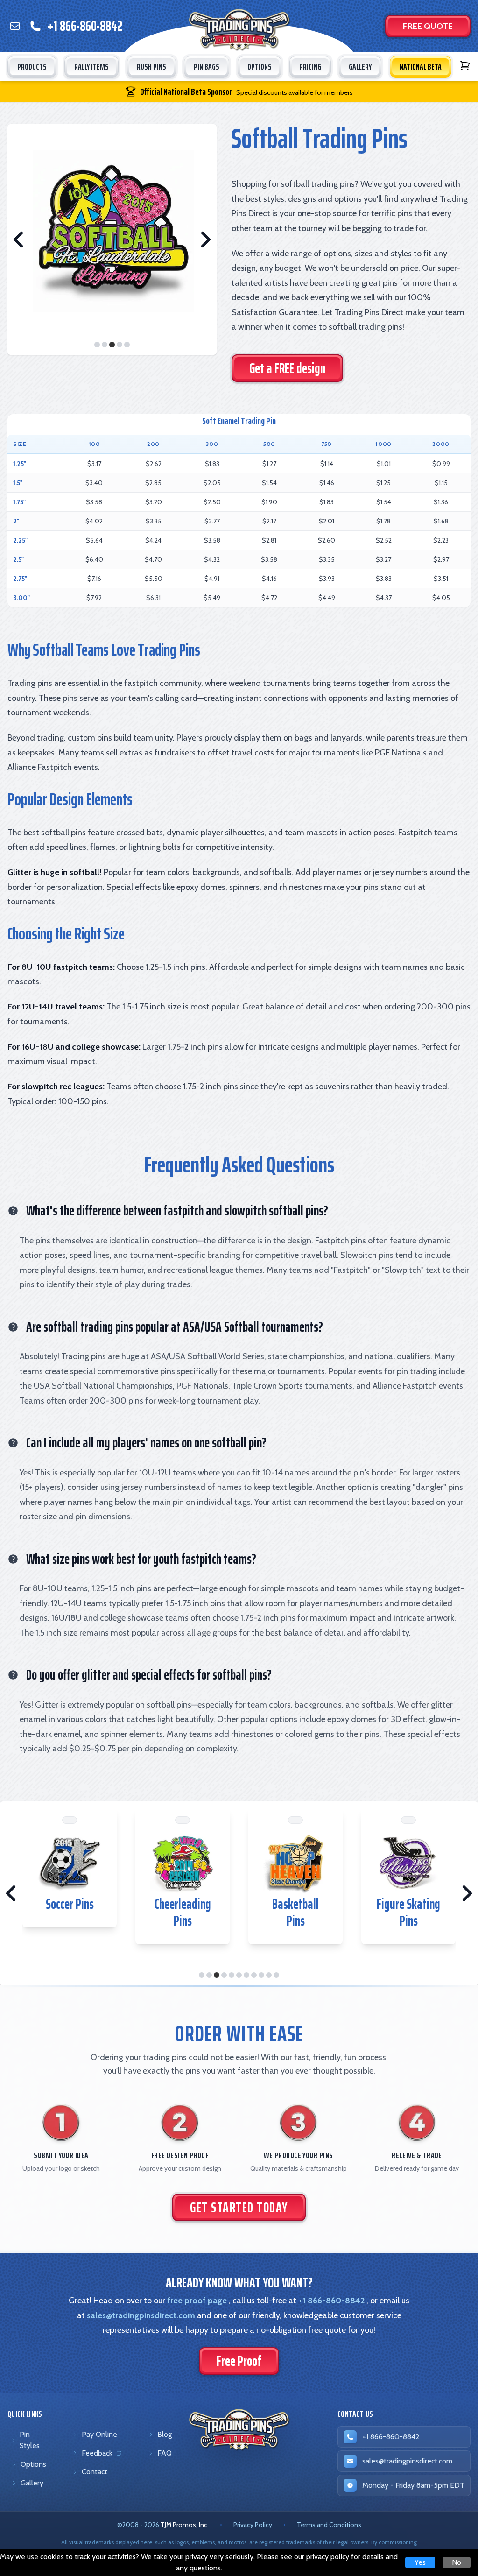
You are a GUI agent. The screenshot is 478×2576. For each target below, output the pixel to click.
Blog (165, 2434)
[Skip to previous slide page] (19, 240)
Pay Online (99, 2434)
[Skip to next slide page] (205, 240)
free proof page (197, 2301)
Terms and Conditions (329, 2525)
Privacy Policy (253, 2525)
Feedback (99, 2455)
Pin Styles (30, 2440)
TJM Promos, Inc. (185, 2525)
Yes (420, 2562)
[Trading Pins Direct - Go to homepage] (239, 2430)
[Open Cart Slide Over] (465, 65)
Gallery (32, 2483)
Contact (95, 2472)
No (457, 2562)
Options (33, 2464)
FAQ (165, 2453)
